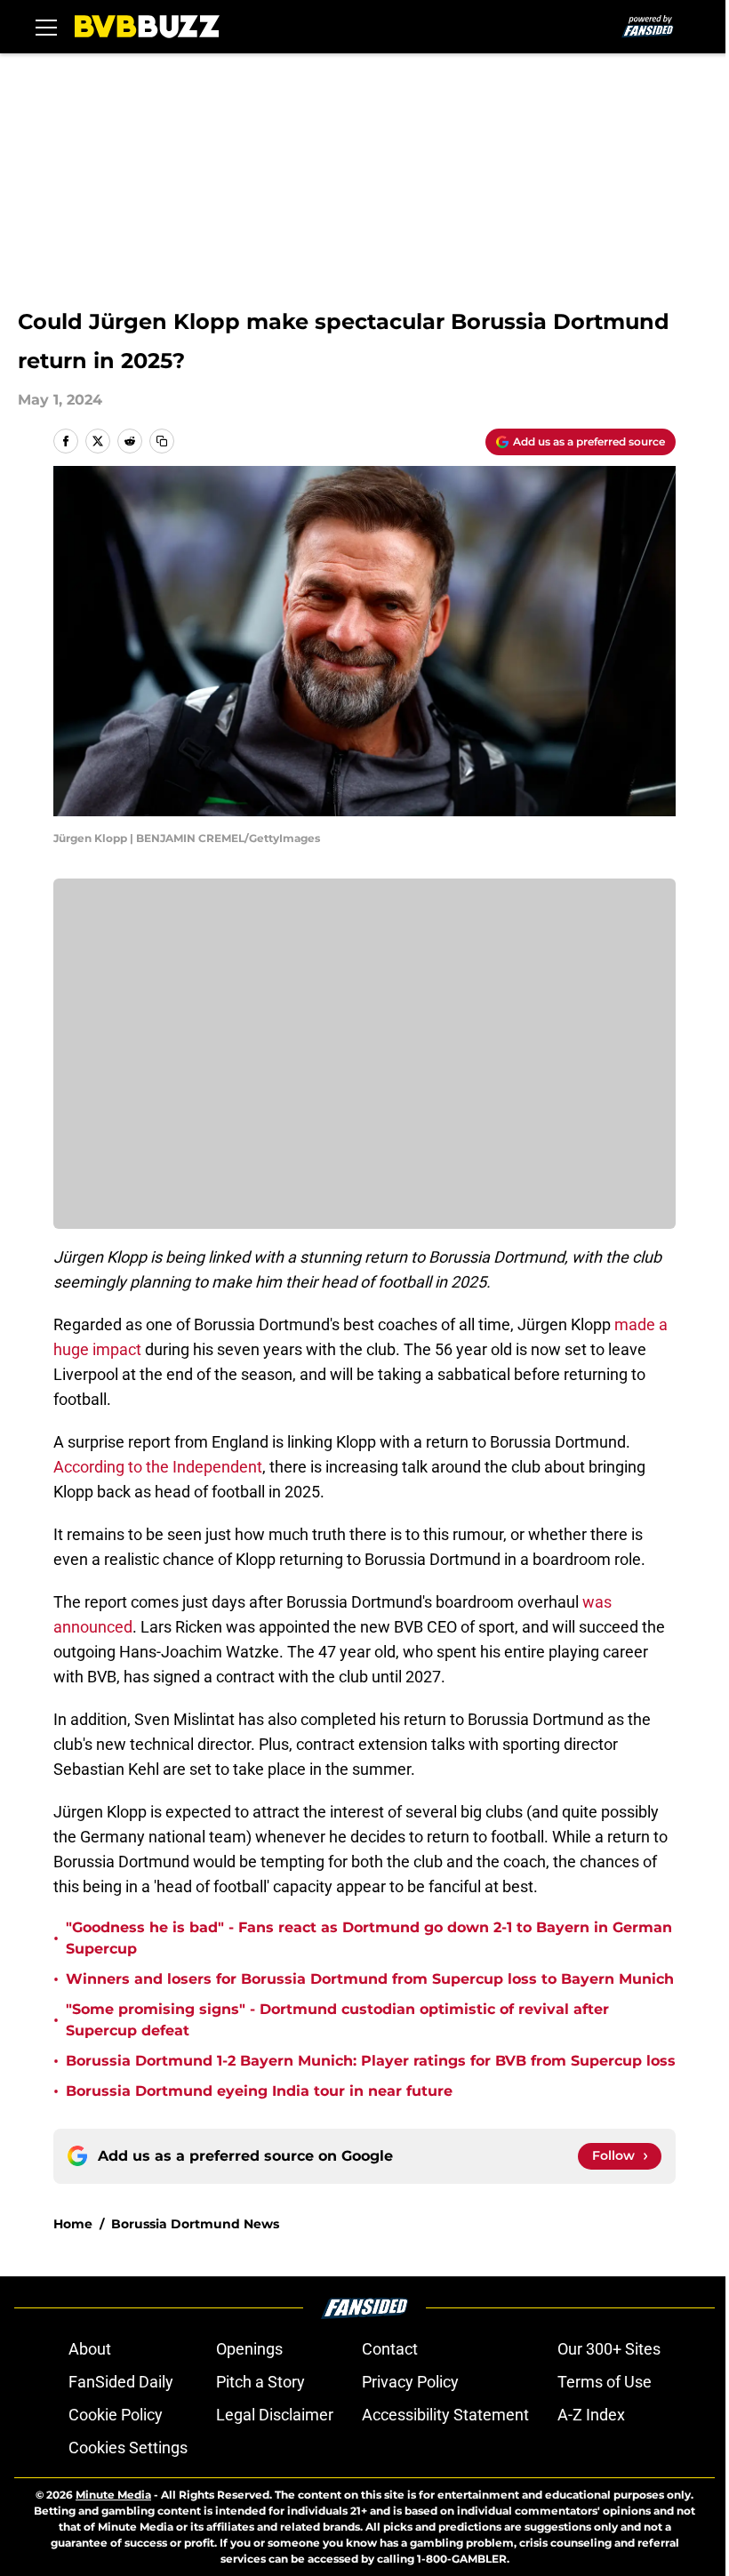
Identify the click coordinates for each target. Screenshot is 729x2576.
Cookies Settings (128, 2448)
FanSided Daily (121, 2382)
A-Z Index (591, 2415)
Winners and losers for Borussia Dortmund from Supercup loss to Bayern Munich (370, 1979)
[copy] (162, 441)
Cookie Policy (116, 2415)
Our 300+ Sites (609, 2349)
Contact (390, 2349)
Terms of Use (605, 2382)
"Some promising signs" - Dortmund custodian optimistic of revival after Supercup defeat (337, 2020)
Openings (249, 2349)
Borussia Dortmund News (195, 2224)
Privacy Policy (410, 2382)
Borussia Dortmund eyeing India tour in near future (259, 2091)
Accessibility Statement (445, 2415)
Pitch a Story (260, 2382)
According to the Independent (158, 1467)
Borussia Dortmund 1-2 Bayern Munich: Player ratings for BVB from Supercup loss (371, 2061)
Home (73, 2224)
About (90, 2349)
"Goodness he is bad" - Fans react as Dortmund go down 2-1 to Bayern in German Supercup (369, 1938)
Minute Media (113, 2495)
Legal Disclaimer (275, 2415)
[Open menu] (46, 27)
